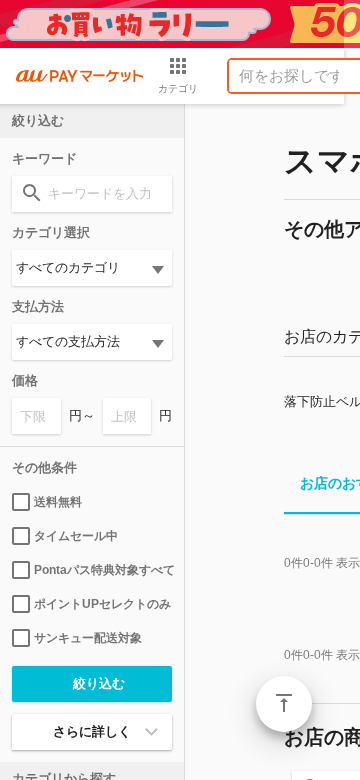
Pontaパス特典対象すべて (103, 570)
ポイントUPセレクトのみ (102, 604)
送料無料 (58, 502)
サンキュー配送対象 (88, 638)
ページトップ (284, 704)
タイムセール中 (76, 536)
